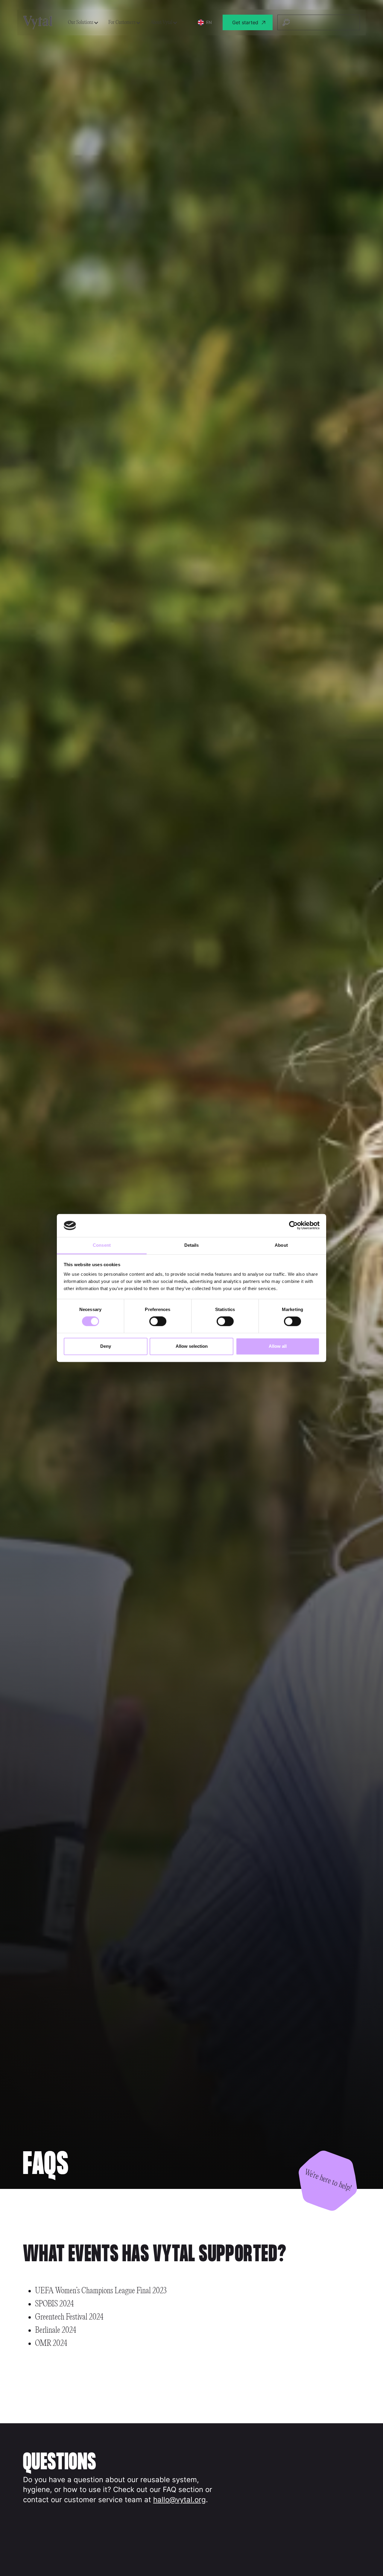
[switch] (158, 1321)
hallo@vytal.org (180, 2500)
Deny (106, 1346)
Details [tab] (192, 1245)
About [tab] (281, 1245)
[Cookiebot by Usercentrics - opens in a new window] (293, 1226)
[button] (83, 23)
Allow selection (192, 1346)
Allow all (278, 1346)
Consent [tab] (102, 1245)
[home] (38, 23)
